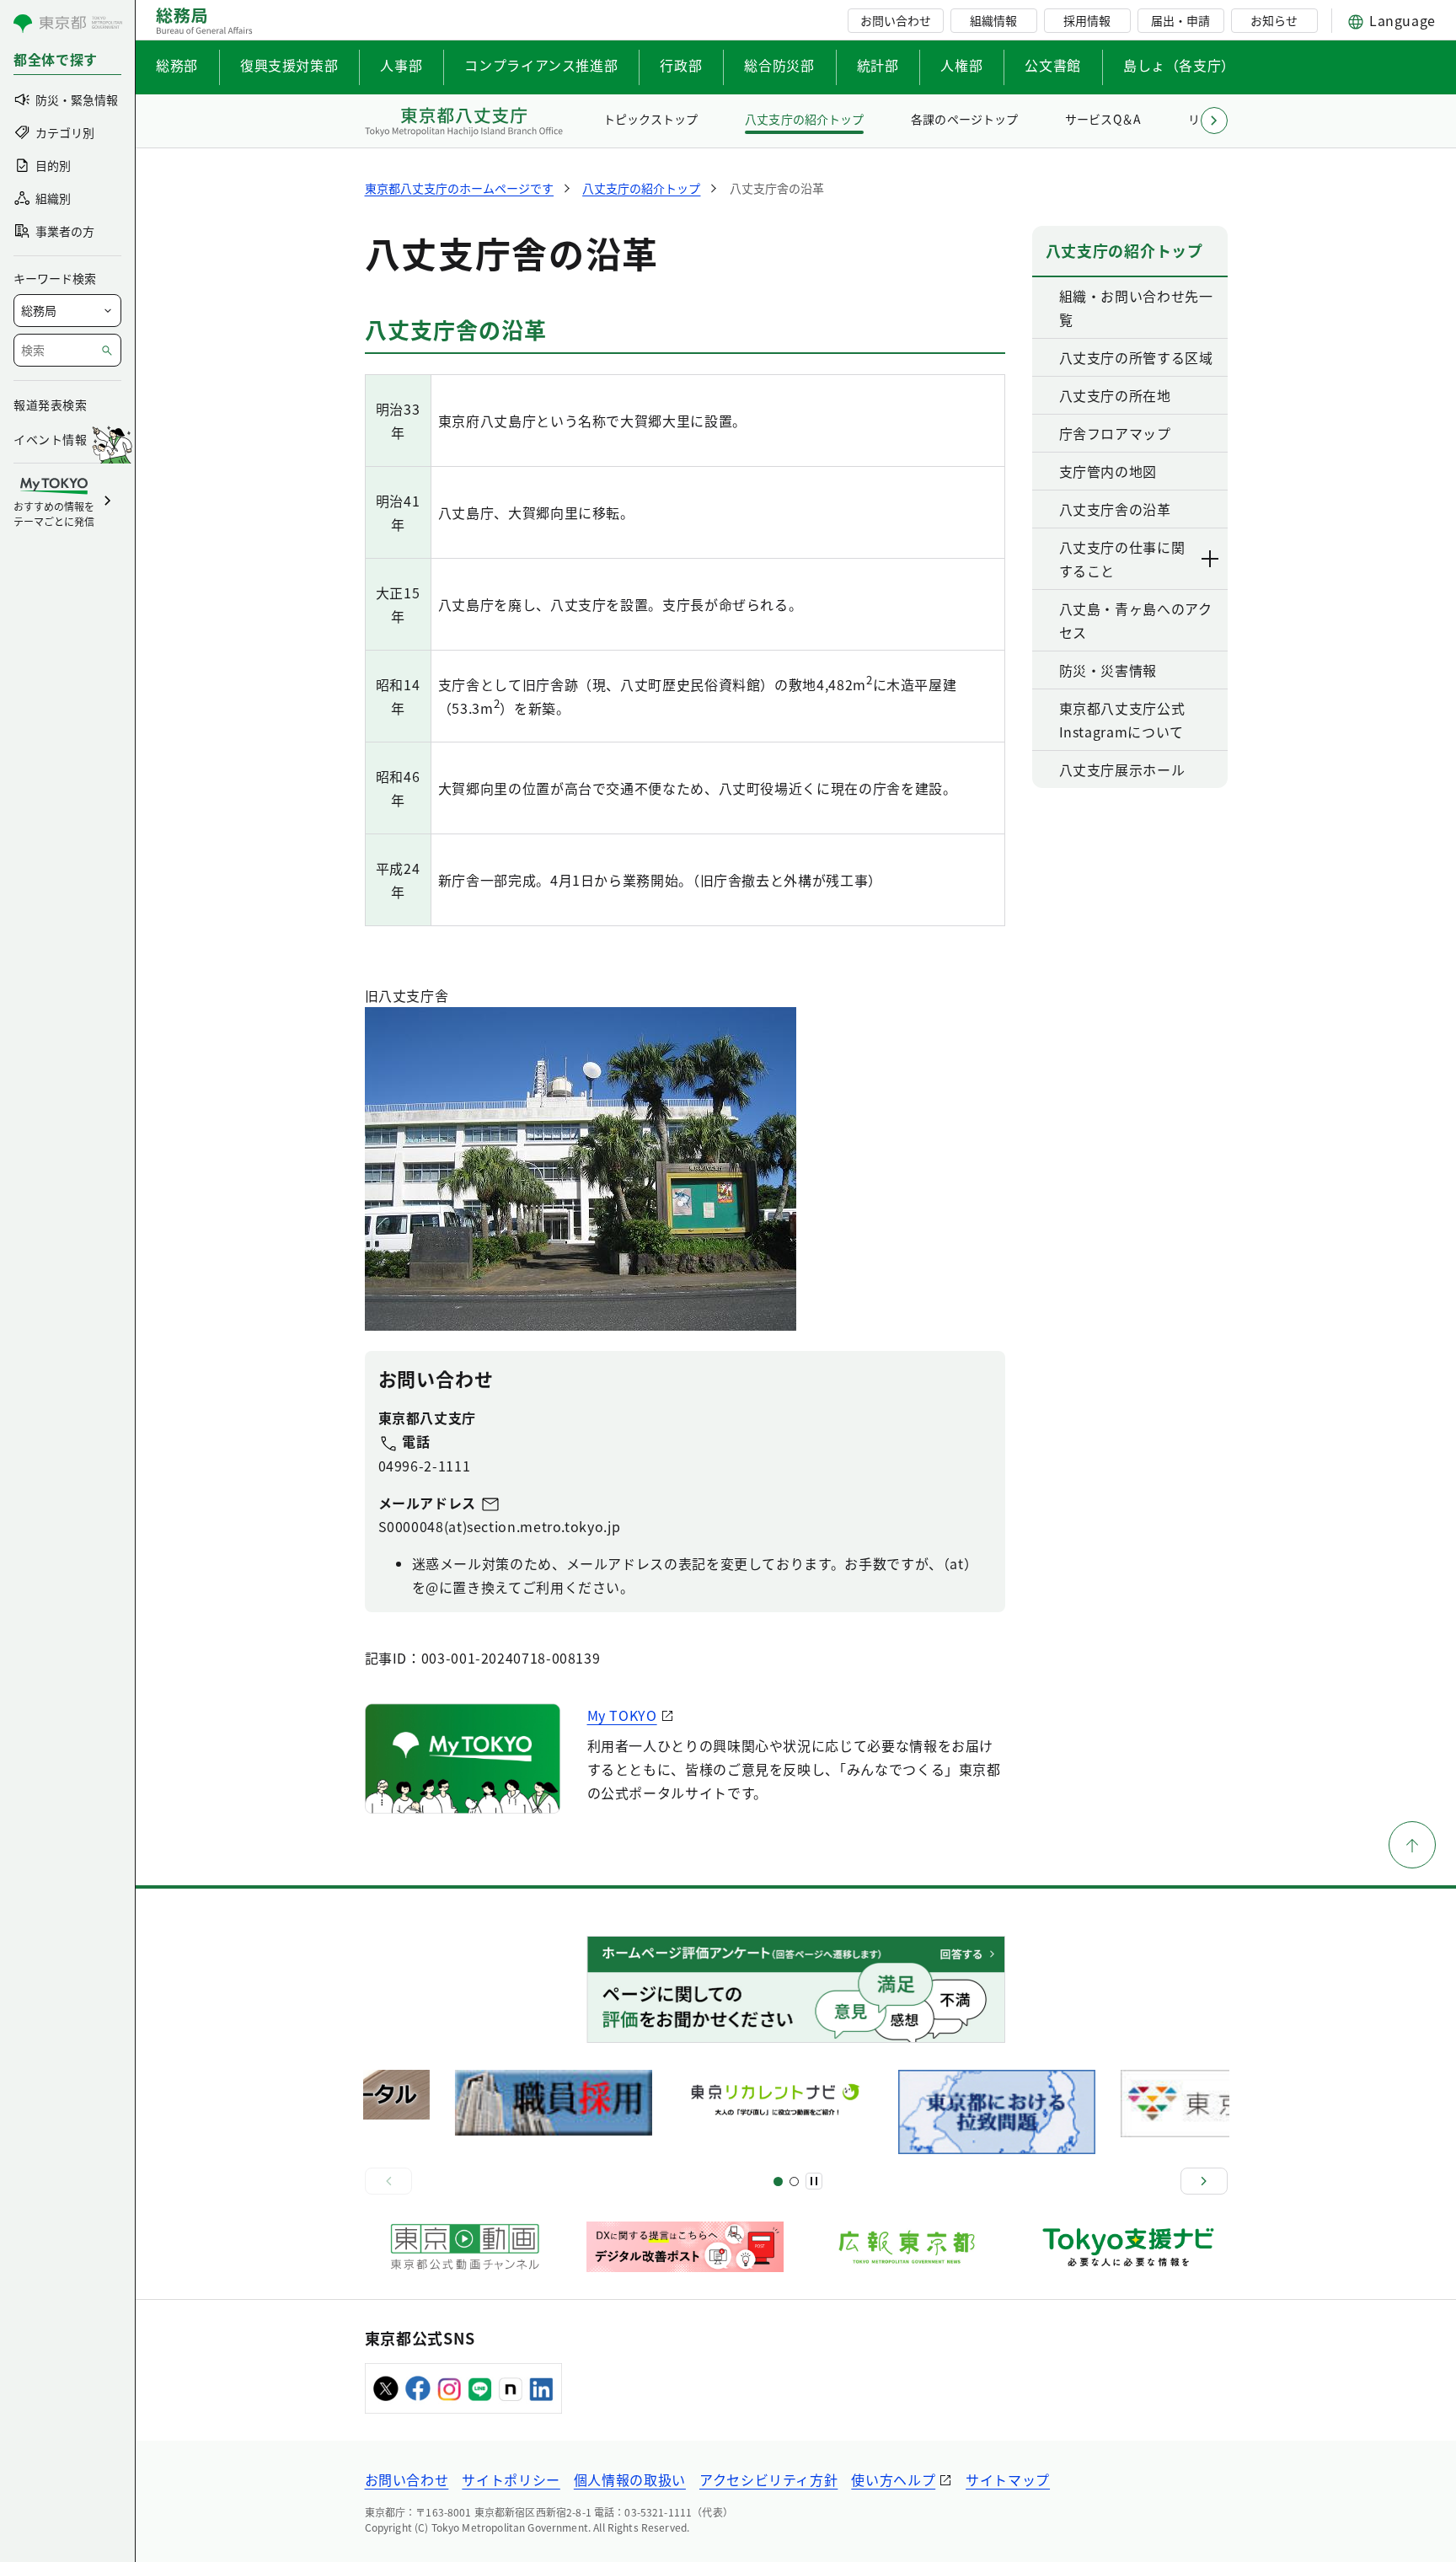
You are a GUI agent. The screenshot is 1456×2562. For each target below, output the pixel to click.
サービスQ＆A (1103, 119)
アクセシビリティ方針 (768, 2479)
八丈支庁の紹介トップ (804, 119)
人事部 (401, 65)
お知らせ (1274, 20)
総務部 (177, 65)
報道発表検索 (50, 405)
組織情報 (993, 20)
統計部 (878, 65)
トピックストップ (650, 119)
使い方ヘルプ (893, 2479)
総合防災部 (779, 65)
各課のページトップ (964, 119)
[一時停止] (814, 2181)
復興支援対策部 (289, 65)
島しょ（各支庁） (1179, 65)
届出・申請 (1180, 20)
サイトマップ (1008, 2479)
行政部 (681, 65)
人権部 (961, 65)
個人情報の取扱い (630, 2479)
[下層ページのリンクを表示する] (1211, 559)
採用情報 (1087, 20)
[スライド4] (794, 2181)
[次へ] (1204, 2181)
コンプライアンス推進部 (541, 65)
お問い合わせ (896, 20)
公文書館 (1053, 65)
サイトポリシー (511, 2479)
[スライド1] (778, 2181)
